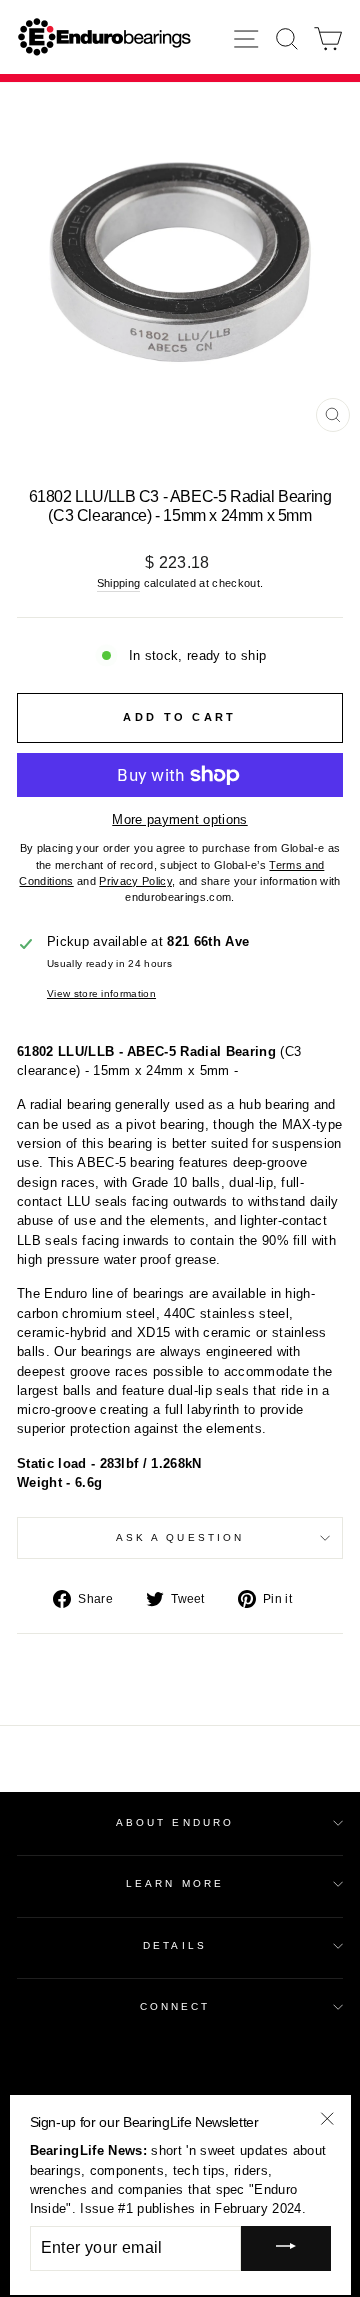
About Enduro (175, 1822)
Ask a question (180, 1537)
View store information (101, 993)
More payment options (179, 819)
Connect (175, 2006)
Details (175, 1945)
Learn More (175, 1883)
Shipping (119, 583)
